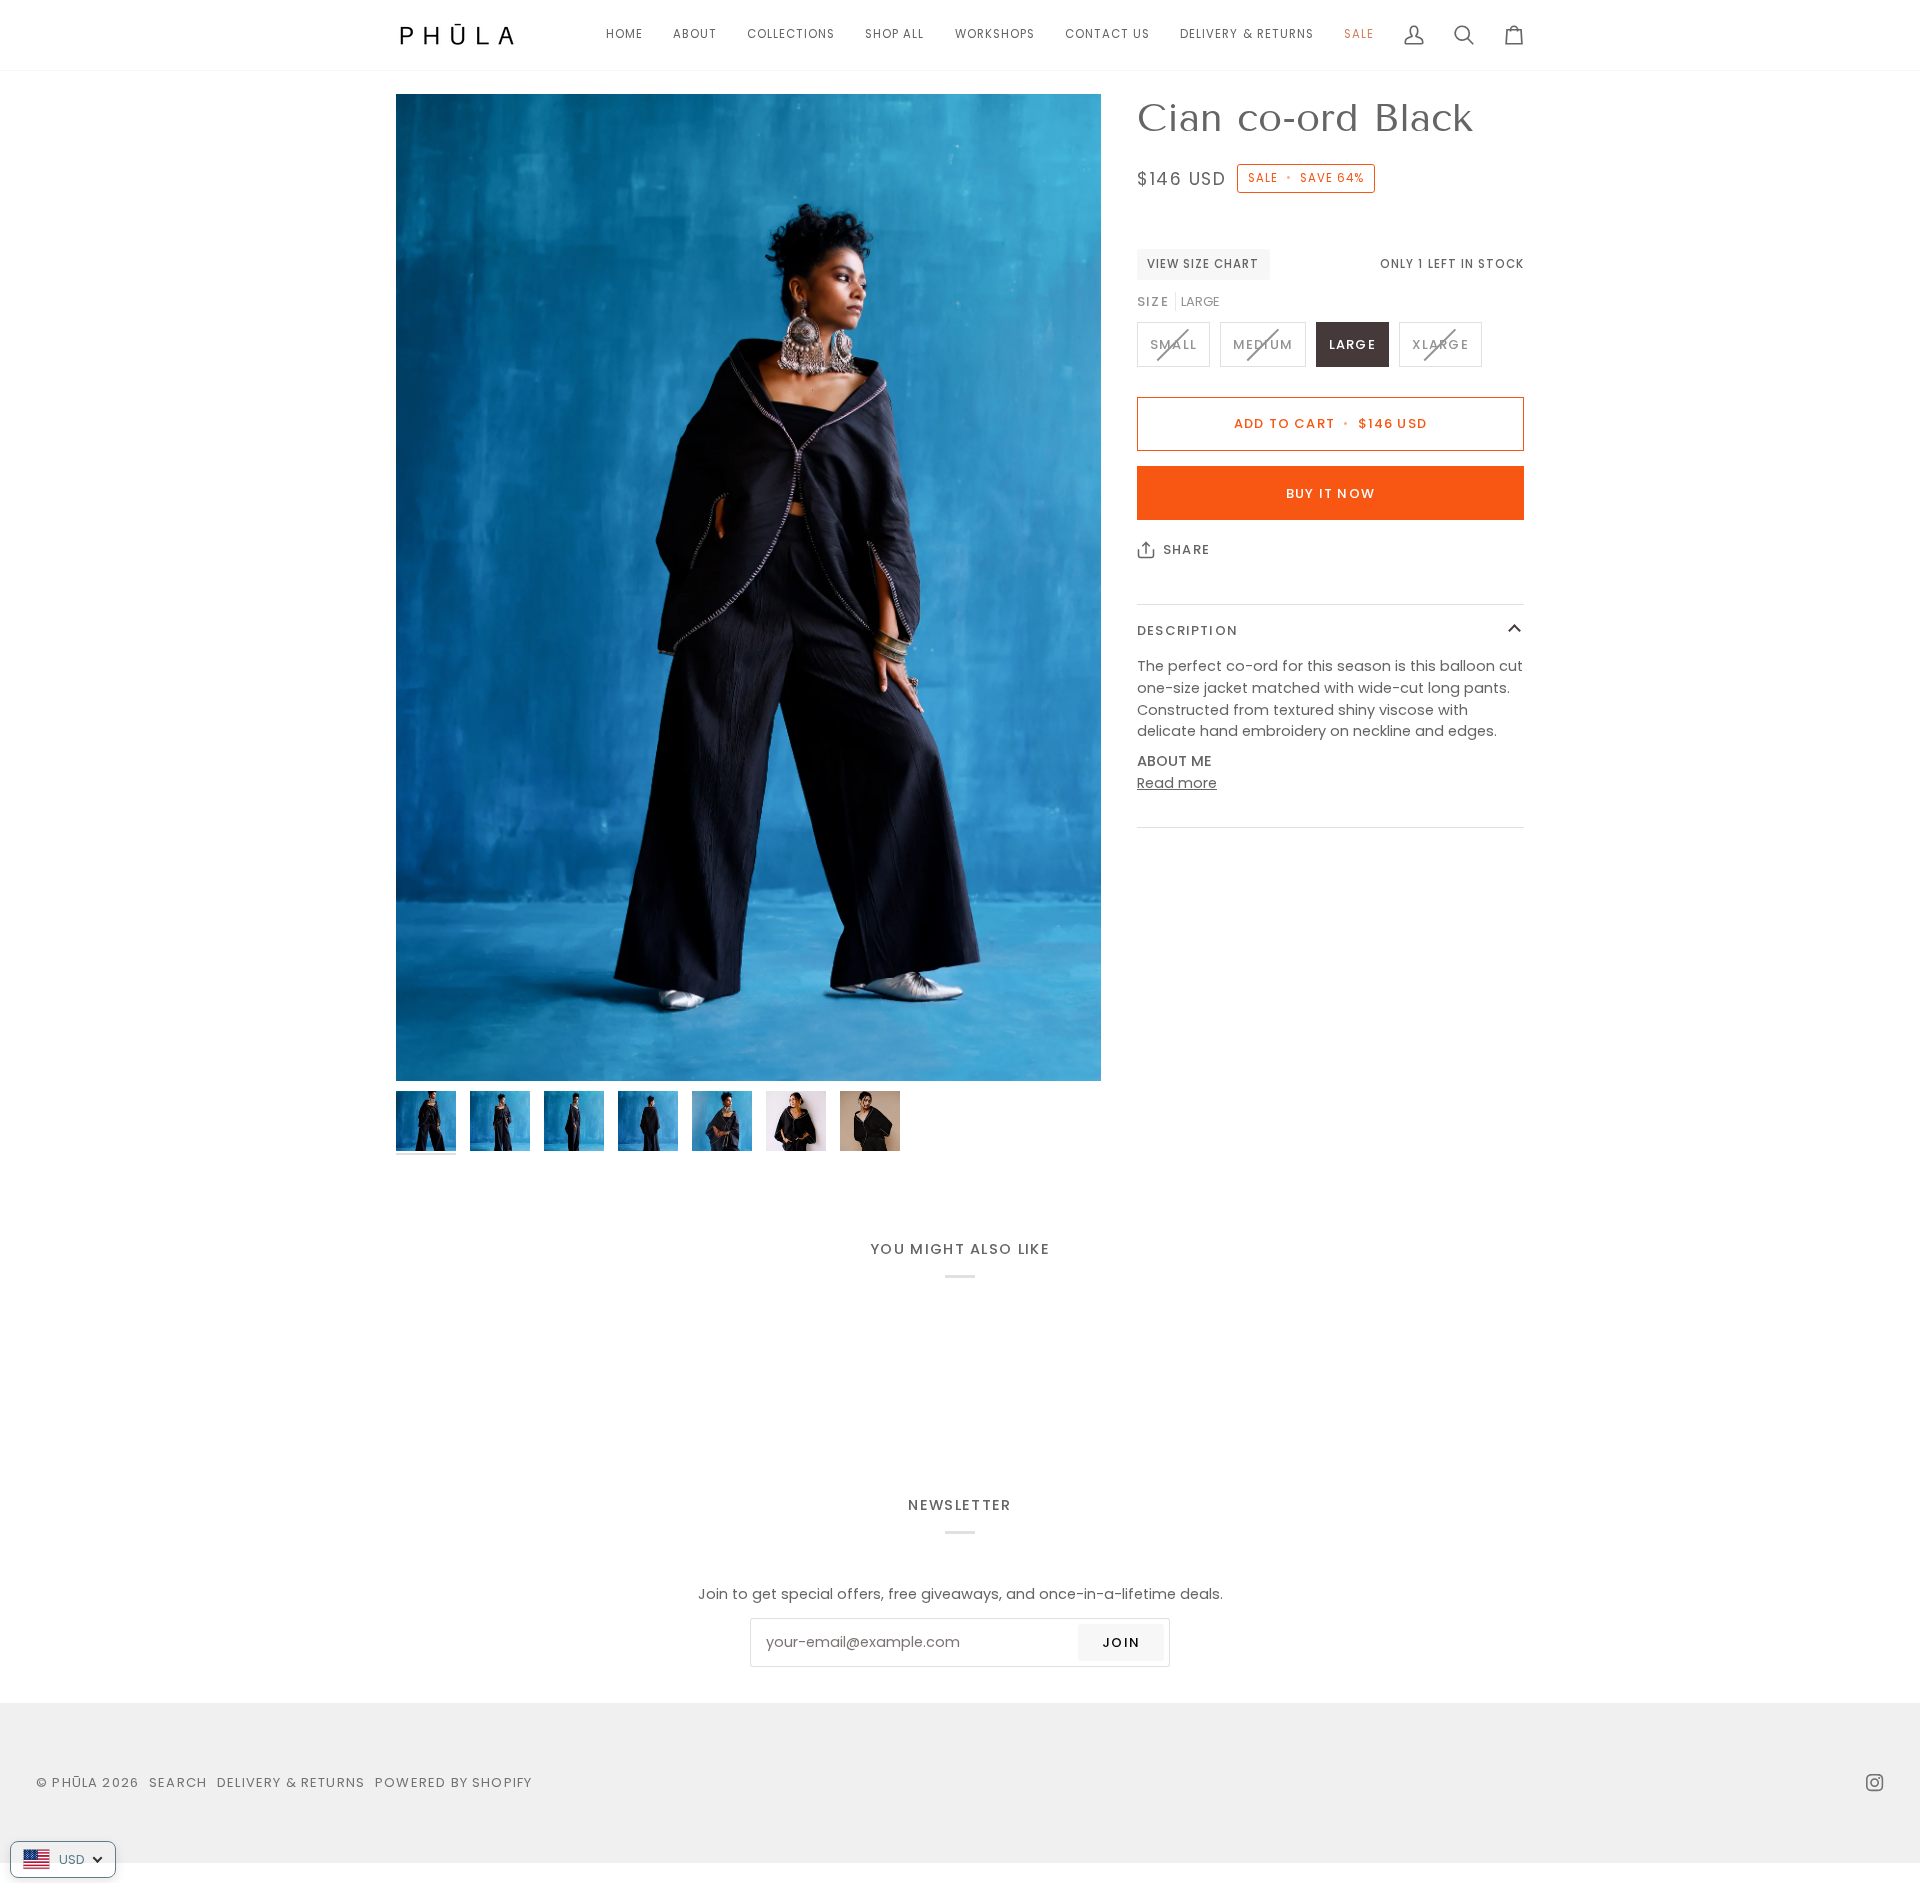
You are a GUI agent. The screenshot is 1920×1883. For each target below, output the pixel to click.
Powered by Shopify (453, 1782)
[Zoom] (748, 587)
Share (1186, 549)
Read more (1177, 783)
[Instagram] (1875, 1783)
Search (178, 1782)
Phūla (75, 1782)
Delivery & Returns (291, 1782)
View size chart (1203, 264)
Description (1187, 630)
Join (1121, 1642)
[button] (791, 35)
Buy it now (1330, 493)
